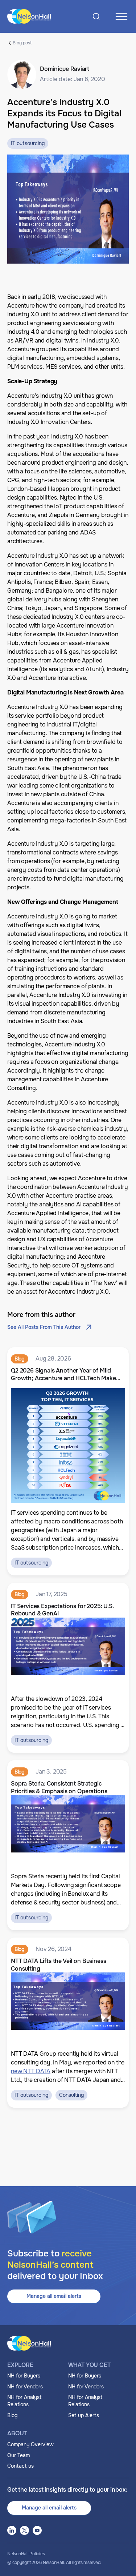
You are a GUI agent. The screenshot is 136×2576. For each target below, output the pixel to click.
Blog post (22, 43)
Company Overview (30, 2444)
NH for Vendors (25, 2387)
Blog (12, 2415)
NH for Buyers (24, 2376)
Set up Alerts (84, 2415)
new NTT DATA (31, 2071)
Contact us (20, 2466)
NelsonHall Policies (26, 2554)
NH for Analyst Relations (24, 2401)
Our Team (18, 2455)
